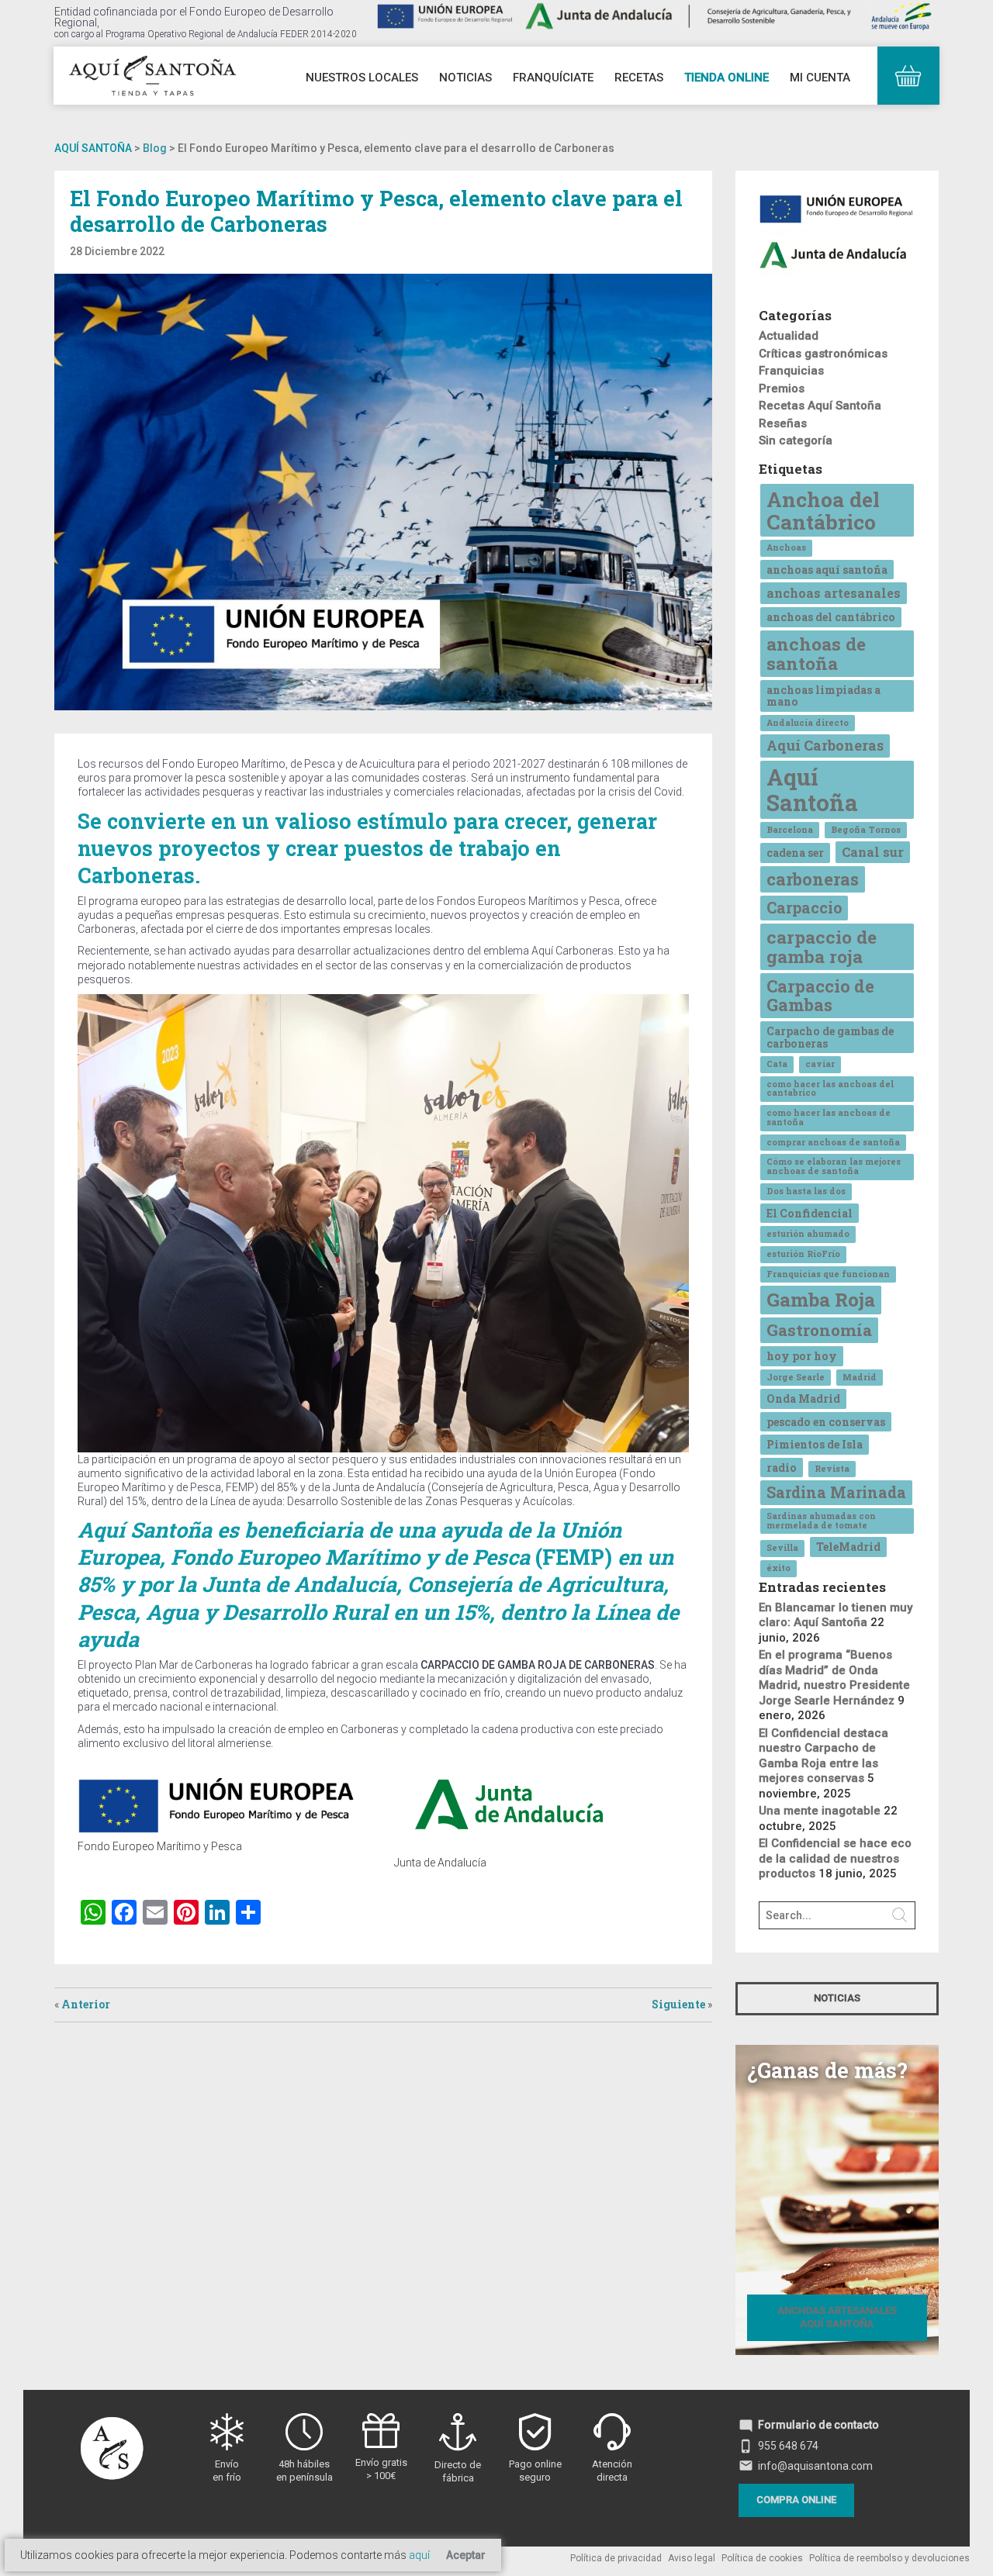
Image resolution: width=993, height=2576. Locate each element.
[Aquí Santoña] (152, 74)
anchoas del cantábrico (831, 617)
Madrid (860, 1377)
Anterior (86, 2004)
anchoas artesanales (834, 593)
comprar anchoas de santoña (833, 1142)
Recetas (639, 78)
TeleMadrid (848, 1547)
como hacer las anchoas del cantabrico (830, 1089)
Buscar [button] (900, 1915)
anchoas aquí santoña (827, 570)
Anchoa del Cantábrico (823, 510)
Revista (832, 1469)
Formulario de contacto (809, 2425)
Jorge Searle (796, 1377)
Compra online (796, 2500)
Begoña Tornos (866, 830)
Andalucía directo (808, 723)
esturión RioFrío (803, 1254)
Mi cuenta (820, 78)
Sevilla (782, 1548)
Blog (155, 148)
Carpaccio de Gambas (820, 995)
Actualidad (789, 336)
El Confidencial (810, 1213)
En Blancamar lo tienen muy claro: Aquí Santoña (836, 1615)
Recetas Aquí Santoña (820, 406)
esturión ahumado (808, 1234)
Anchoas (786, 547)
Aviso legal (692, 2558)
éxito (778, 1568)
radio (782, 1468)
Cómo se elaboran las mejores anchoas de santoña (834, 1166)
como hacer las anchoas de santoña (829, 1117)
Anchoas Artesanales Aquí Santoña (837, 2317)
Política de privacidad (616, 2558)
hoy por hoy (802, 1356)
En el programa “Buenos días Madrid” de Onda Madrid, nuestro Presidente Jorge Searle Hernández (834, 1678)
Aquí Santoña (93, 148)
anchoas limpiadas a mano (823, 696)
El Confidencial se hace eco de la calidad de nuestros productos (835, 1858)
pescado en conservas (826, 1422)
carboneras (813, 879)
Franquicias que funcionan (828, 1274)
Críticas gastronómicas (823, 354)
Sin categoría (796, 440)
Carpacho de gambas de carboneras (830, 1037)
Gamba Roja (821, 1299)
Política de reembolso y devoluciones (889, 2558)
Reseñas (783, 423)
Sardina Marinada (836, 1492)
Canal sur (873, 852)
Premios (782, 388)
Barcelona (790, 830)
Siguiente (678, 2004)
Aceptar (466, 2555)
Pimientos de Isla (815, 1444)
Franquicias (791, 371)
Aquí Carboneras (825, 745)
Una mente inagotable (820, 1811)
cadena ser (795, 853)
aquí (419, 2555)
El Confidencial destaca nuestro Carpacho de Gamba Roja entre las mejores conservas (823, 1756)
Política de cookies (762, 2558)
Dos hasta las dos (806, 1191)
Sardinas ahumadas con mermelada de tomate (821, 1521)
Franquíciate (553, 78)
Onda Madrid (803, 1398)
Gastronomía (819, 1330)
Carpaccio (804, 907)
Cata (777, 1064)
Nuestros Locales (362, 78)
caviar (820, 1064)
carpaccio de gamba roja (822, 946)
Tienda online (727, 78)
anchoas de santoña (816, 653)
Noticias (465, 78)
